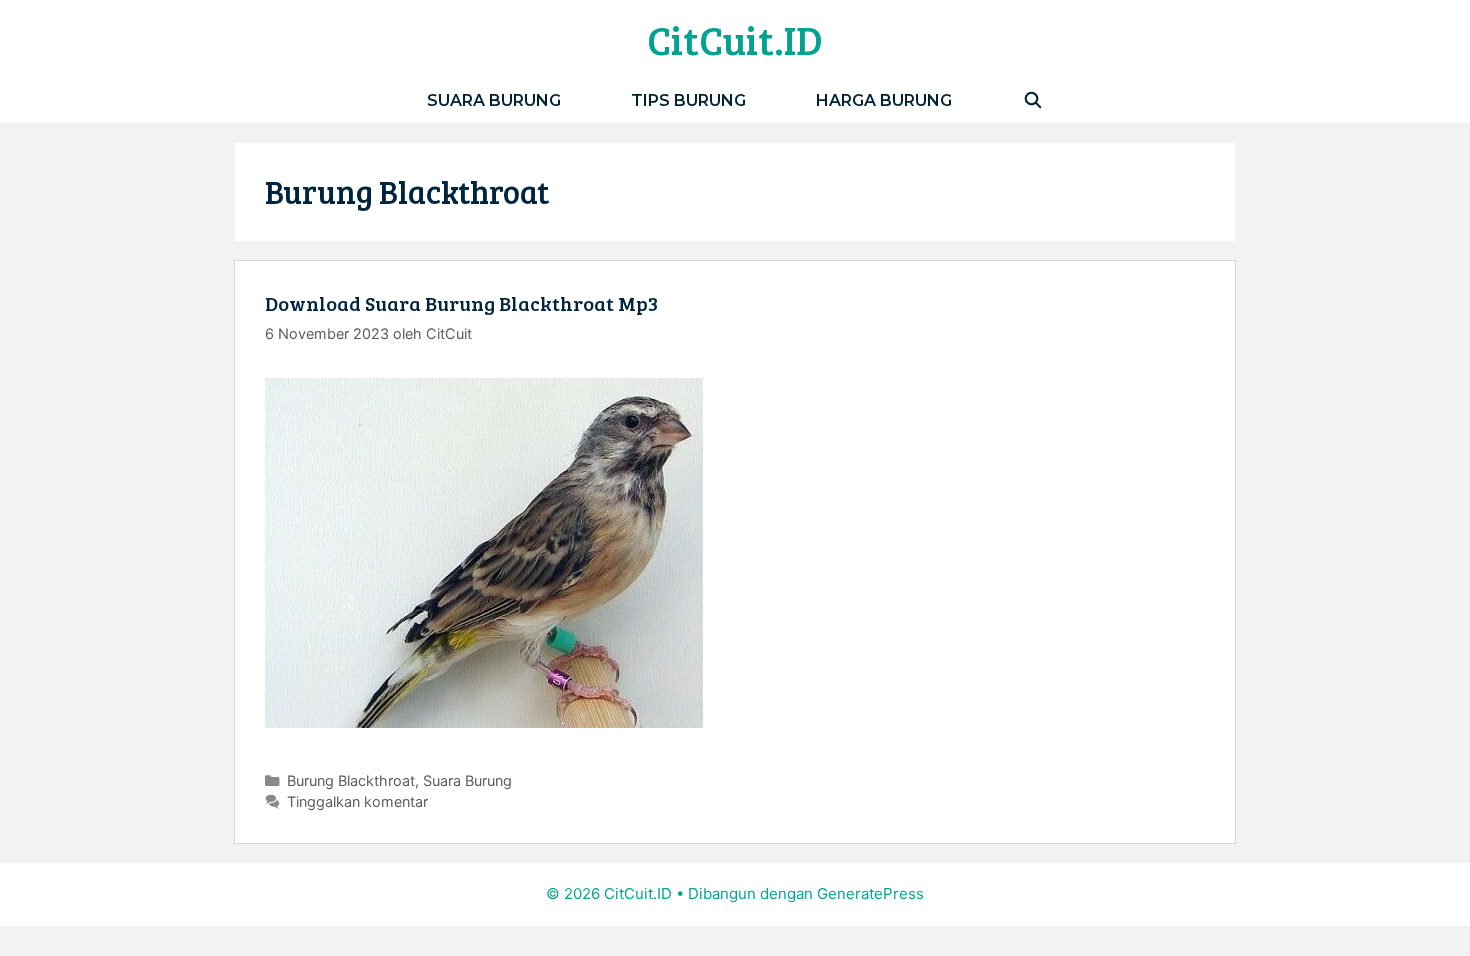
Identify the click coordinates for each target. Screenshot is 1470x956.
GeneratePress (870, 893)
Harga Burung (884, 100)
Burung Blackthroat (351, 780)
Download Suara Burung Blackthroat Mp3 (461, 303)
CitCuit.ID (735, 39)
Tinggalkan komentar (357, 801)
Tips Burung (688, 100)
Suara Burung (494, 100)
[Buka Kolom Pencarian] (1032, 100)
